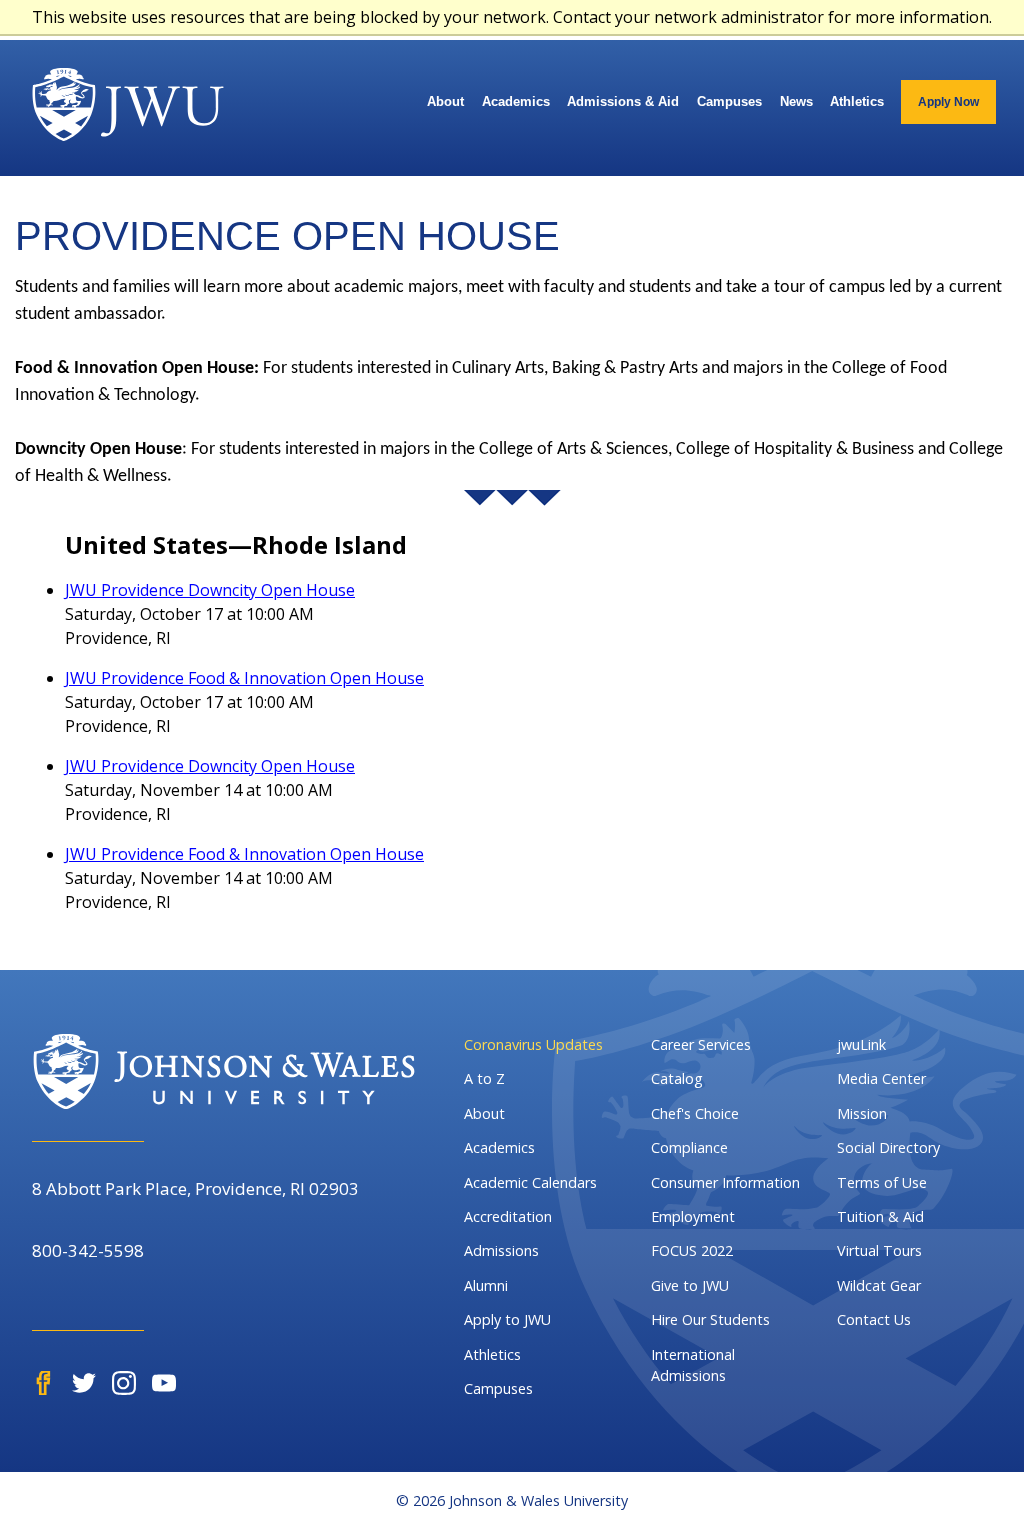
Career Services (701, 1044)
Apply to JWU (507, 1319)
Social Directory (888, 1147)
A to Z (484, 1078)
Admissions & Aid (623, 101)
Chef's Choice (695, 1113)
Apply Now (948, 102)
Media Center (881, 1078)
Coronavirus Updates (533, 1044)
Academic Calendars (530, 1182)
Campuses (729, 101)
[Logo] (128, 104)
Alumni (486, 1285)
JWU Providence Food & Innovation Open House (244, 678)
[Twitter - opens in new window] (84, 1383)
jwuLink (861, 1044)
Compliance (689, 1147)
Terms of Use (882, 1182)
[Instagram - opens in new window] (124, 1383)
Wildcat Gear (879, 1285)
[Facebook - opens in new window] (44, 1383)
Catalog (677, 1078)
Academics (516, 101)
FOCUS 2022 (692, 1250)
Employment (693, 1216)
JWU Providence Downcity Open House (210, 590)
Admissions (501, 1250)
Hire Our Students (710, 1319)
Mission (862, 1113)
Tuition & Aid (880, 1216)
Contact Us (874, 1319)
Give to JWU (690, 1285)
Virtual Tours (879, 1250)
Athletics (857, 101)
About (445, 101)
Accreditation (508, 1216)
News (796, 101)
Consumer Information (725, 1182)
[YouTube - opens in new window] (164, 1383)
